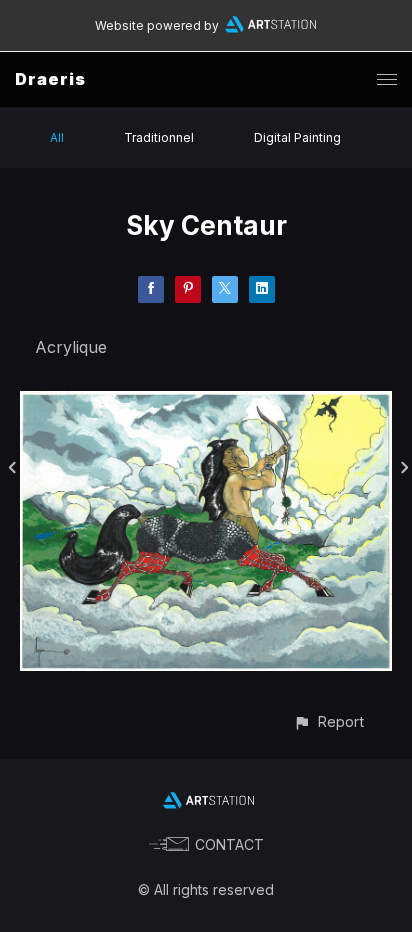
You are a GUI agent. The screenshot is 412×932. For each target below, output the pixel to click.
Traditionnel (159, 137)
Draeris (50, 79)
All (57, 137)
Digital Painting (297, 137)
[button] (328, 721)
